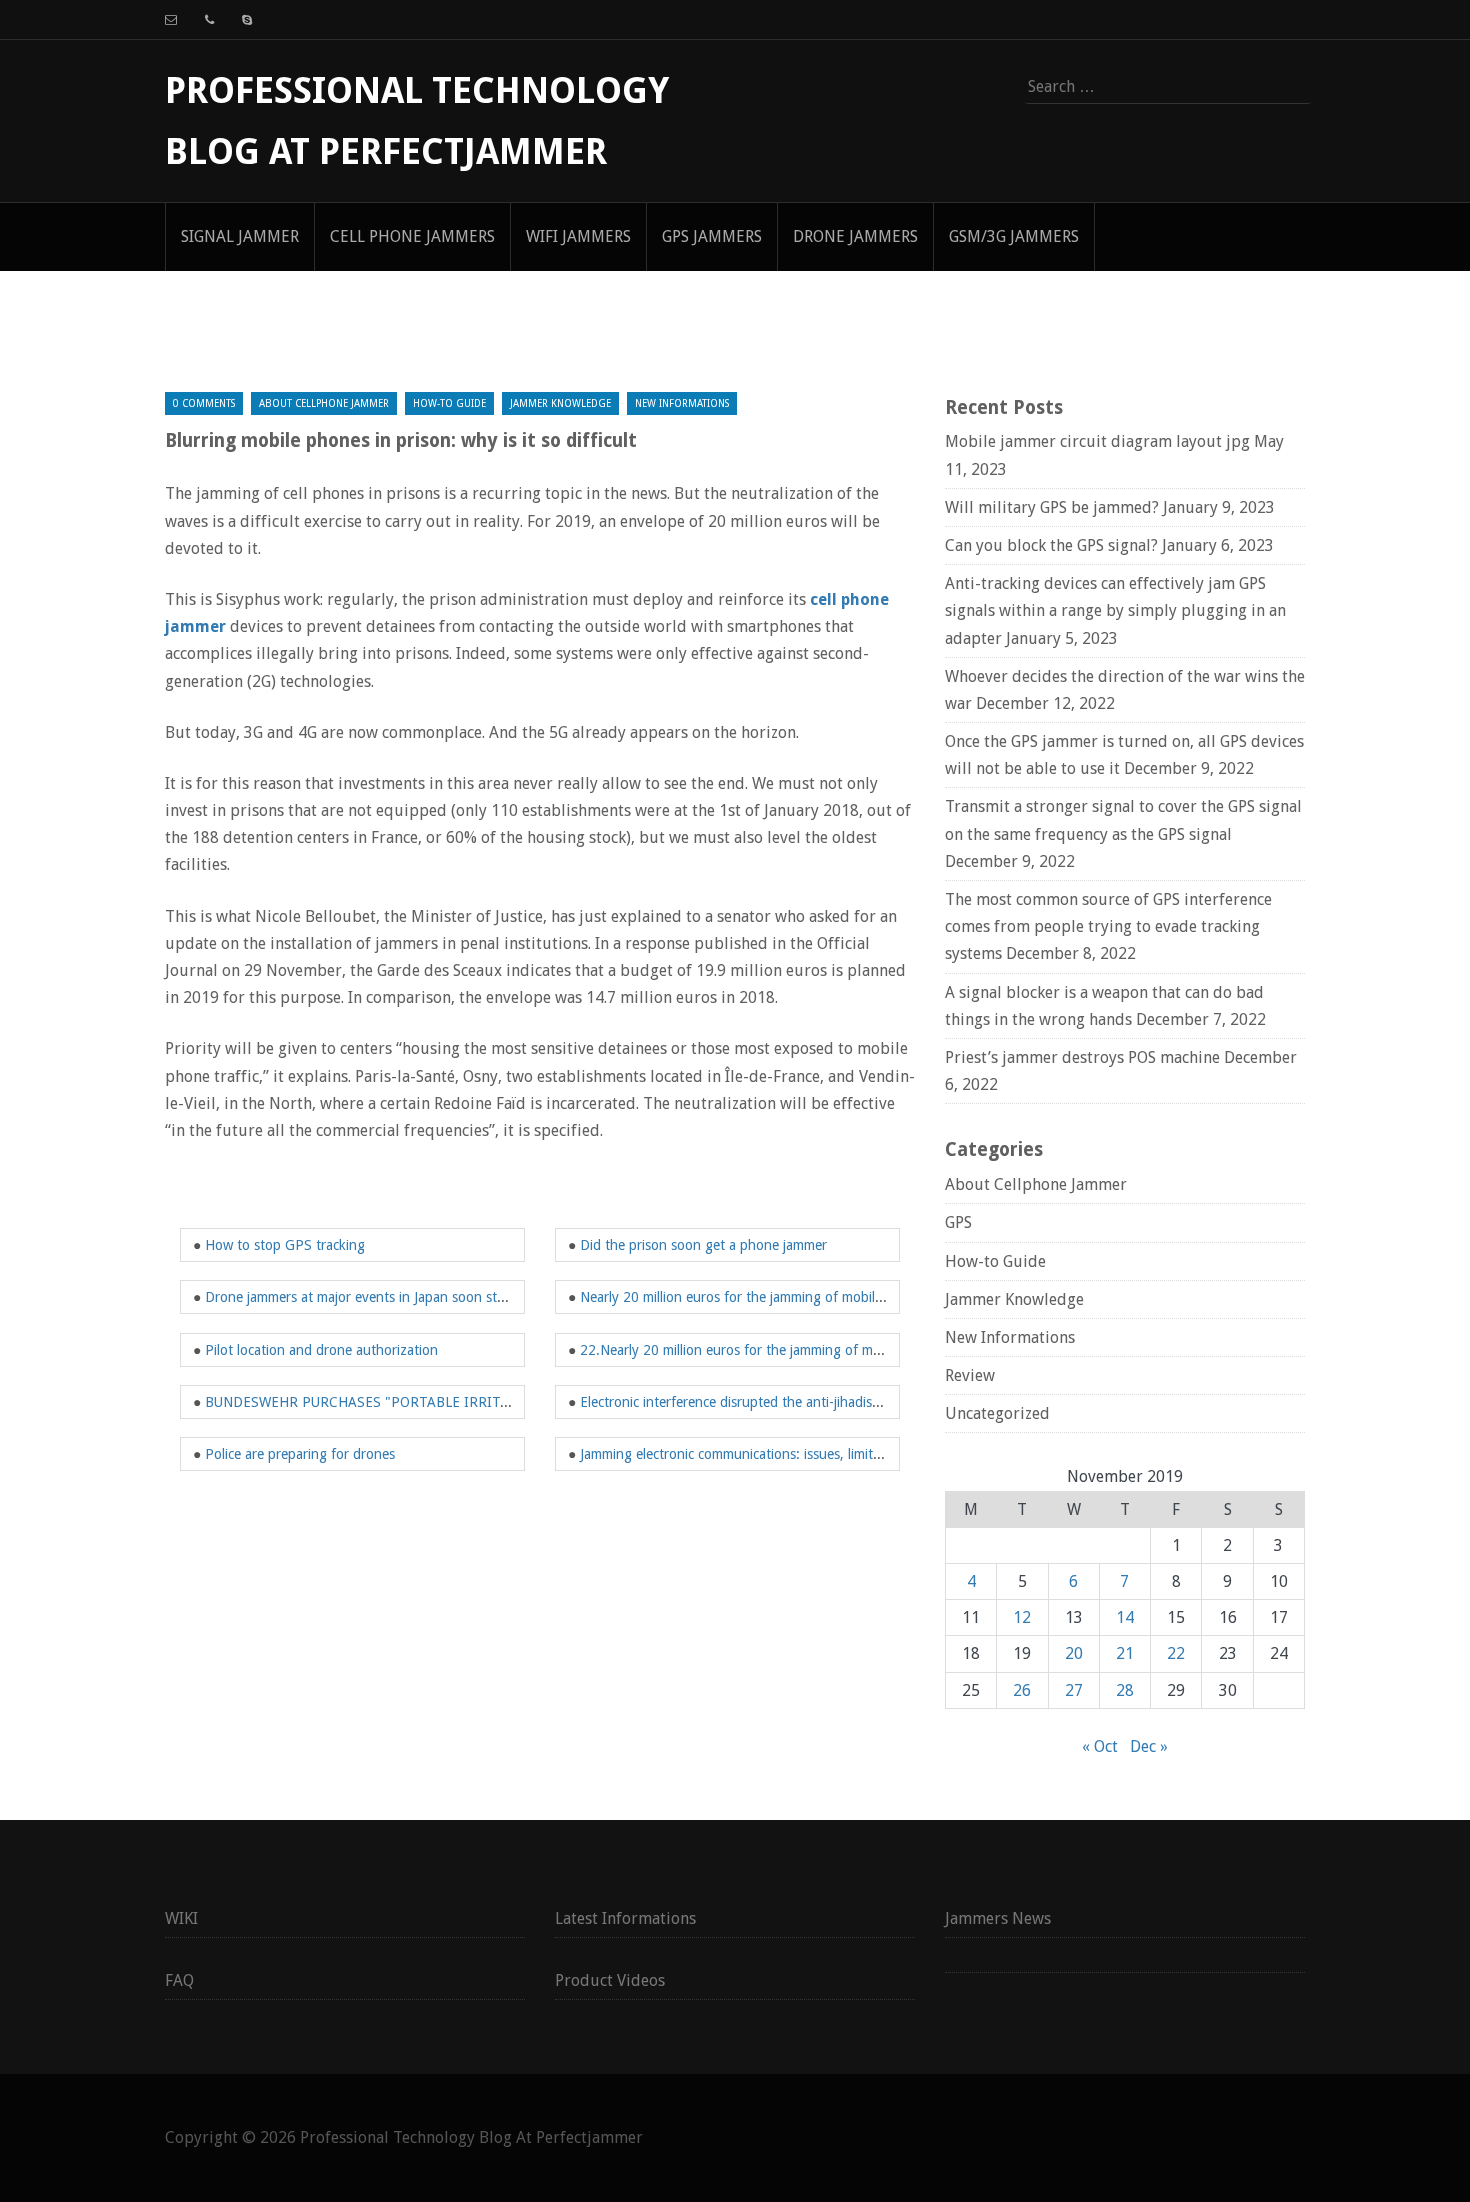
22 (1176, 1653)
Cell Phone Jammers (412, 236)
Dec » (1149, 1746)
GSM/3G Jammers (1014, 236)
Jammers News (998, 1918)
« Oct (1100, 1746)
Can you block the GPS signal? (1051, 545)
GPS (958, 1222)
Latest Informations (625, 1918)
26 (1022, 1690)
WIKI (181, 1918)
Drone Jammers (855, 236)
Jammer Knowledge (560, 403)
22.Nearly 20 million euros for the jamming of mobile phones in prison (794, 1350)
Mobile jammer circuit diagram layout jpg (1097, 441)
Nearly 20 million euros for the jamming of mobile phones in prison (784, 1297)
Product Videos (610, 1980)
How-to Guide (449, 403)
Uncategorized (997, 1413)
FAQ (179, 1980)
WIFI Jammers (578, 236)
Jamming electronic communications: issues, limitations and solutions (788, 1454)
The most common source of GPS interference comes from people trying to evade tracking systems (1108, 926)
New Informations (682, 403)
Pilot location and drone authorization (321, 1350)
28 (1125, 1690)
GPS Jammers (712, 236)
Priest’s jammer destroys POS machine (1082, 1057)
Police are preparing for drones (300, 1454)
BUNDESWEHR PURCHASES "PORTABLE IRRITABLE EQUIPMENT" (414, 1402)
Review (970, 1375)
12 (1022, 1617)
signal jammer (240, 236)
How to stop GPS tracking (285, 1245)
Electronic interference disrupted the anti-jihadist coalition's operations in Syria (819, 1402)
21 (1125, 1653)
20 (1074, 1653)
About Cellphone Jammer (324, 403)
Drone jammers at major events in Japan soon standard (372, 1297)
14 (1125, 1617)
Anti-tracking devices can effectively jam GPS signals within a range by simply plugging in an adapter (1115, 610)
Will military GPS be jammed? (1052, 507)
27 (1074, 1690)
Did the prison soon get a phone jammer (703, 1245)
